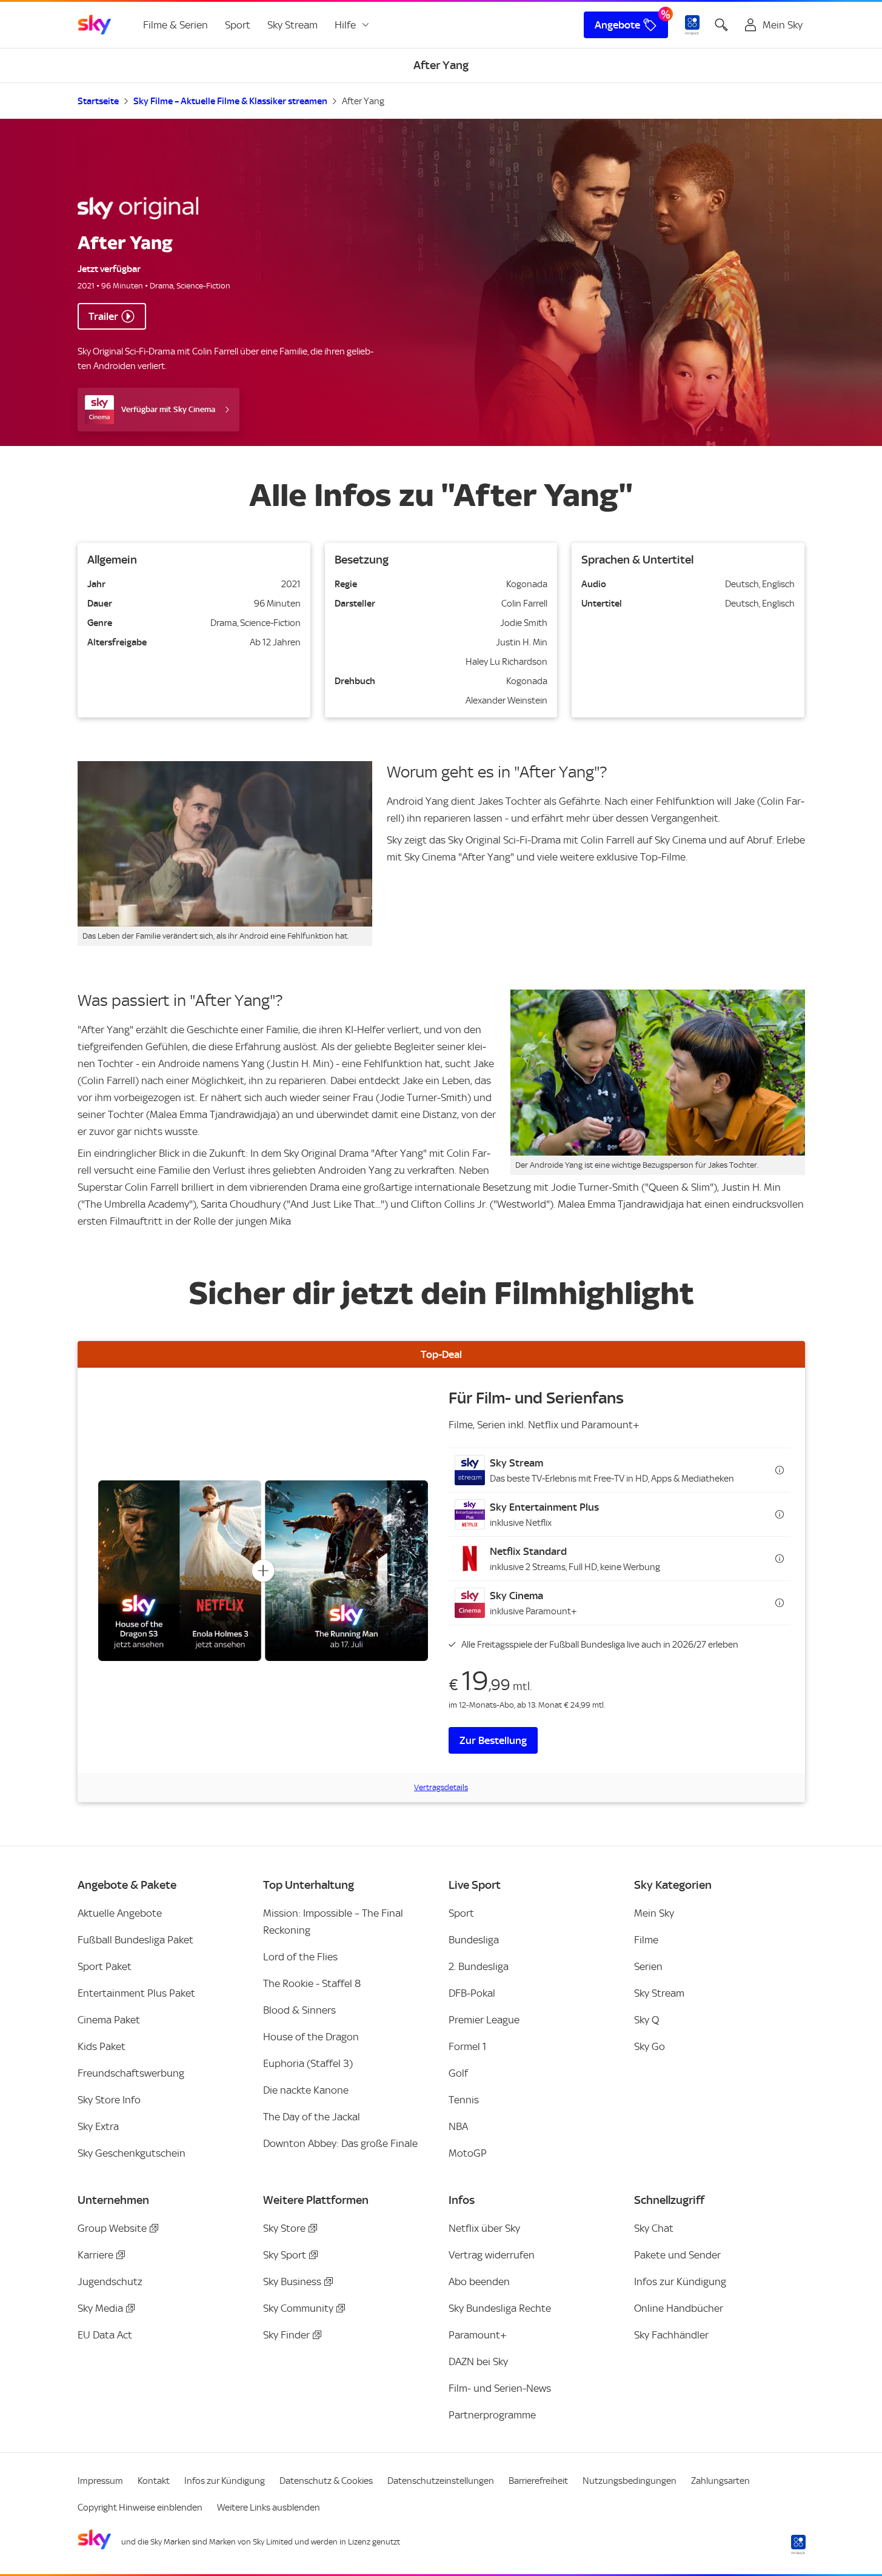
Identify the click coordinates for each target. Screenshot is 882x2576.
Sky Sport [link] (285, 2255)
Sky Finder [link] (286, 2335)
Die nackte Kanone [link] (306, 2090)
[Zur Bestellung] (263, 1570)
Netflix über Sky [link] (484, 2228)
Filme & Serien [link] (175, 25)
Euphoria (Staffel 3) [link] (308, 2063)
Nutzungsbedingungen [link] (630, 2481)
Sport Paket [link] (105, 1966)
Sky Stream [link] (292, 25)
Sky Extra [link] (98, 2126)
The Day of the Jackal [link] (312, 2117)
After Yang (363, 101)
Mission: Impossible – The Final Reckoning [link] (333, 1922)
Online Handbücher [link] (679, 2308)
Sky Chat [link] (654, 2228)
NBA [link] (458, 2126)
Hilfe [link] (345, 25)
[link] (95, 25)
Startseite (98, 101)
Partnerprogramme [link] (492, 2415)
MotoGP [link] (468, 2153)
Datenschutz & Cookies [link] (326, 2481)
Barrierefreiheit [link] (538, 2481)
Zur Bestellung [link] (493, 1740)
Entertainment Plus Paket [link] (136, 1993)
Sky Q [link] (646, 2020)
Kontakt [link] (154, 2481)
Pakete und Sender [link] (677, 2255)
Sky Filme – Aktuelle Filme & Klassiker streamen (230, 101)
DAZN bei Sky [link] (478, 2361)
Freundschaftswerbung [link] (131, 2073)
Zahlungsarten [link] (720, 2481)
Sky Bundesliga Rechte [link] (500, 2308)
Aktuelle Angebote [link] (120, 1913)
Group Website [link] (112, 2228)
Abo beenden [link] (479, 2281)
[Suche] (721, 25)
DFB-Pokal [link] (472, 1993)
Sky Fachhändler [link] (671, 2335)
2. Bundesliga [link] (479, 1966)
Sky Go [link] (650, 2046)
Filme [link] (646, 1940)
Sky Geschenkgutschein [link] (132, 2153)
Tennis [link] (464, 2100)
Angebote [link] (617, 25)
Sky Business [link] (292, 2281)
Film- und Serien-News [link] (500, 2388)
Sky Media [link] (100, 2308)
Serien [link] (648, 1966)
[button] (620, 1470)
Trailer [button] (103, 316)
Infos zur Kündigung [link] (680, 2281)
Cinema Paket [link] (109, 2020)
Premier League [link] (484, 2020)
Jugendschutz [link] (110, 2281)
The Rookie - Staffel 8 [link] (312, 1983)
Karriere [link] (95, 2255)
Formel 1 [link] (467, 2046)
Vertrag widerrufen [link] (492, 2255)
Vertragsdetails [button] (441, 1787)
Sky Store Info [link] (109, 2100)
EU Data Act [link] (105, 2335)
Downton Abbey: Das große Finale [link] (340, 2143)
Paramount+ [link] (478, 2335)
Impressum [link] (100, 2481)
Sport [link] (238, 25)
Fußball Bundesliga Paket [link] (135, 1940)
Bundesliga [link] (474, 1940)
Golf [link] (458, 2073)
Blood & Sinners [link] (299, 2010)
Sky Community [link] (298, 2308)
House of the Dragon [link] (311, 2037)
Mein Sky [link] (654, 1913)
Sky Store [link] (284, 2228)
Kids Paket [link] (102, 2046)
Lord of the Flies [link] (300, 1957)
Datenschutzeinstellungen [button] (441, 2481)
